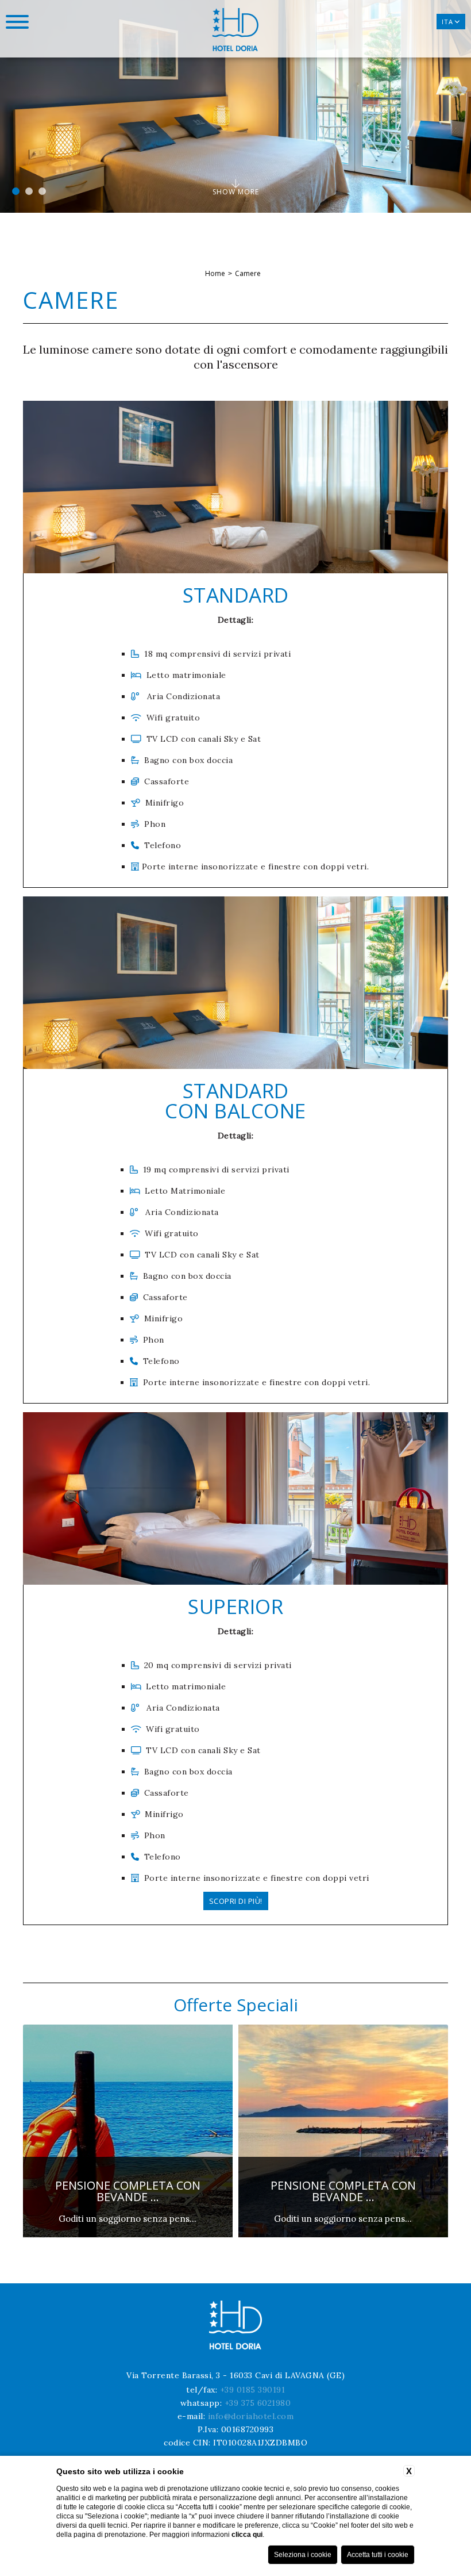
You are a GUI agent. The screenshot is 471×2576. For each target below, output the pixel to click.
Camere (248, 273)
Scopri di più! (236, 1901)
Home (215, 273)
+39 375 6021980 (258, 2403)
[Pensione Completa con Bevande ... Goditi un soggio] (255, 2235)
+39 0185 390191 (253, 2390)
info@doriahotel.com (251, 2416)
